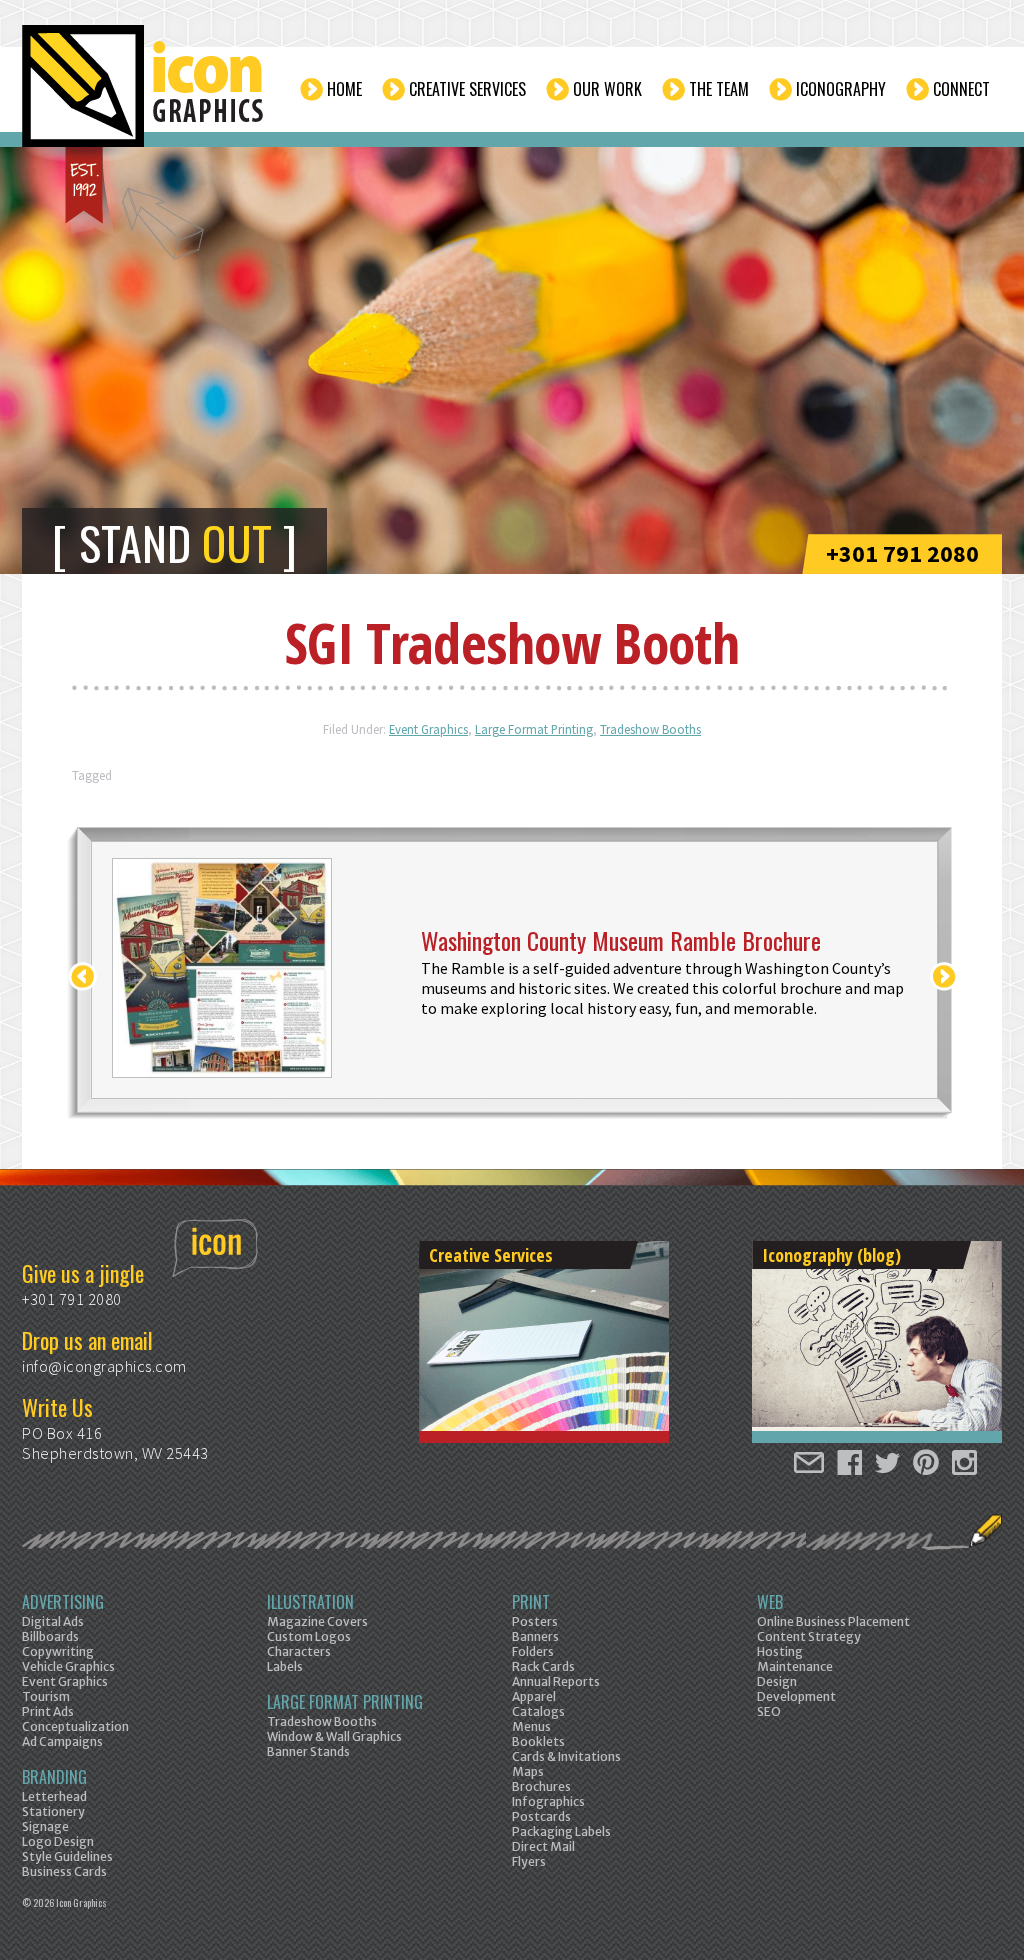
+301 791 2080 (902, 553)
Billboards (50, 1636)
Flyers (529, 1861)
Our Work (607, 89)
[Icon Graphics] (144, 97)
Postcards (541, 1816)
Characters (299, 1651)
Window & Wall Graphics (334, 1736)
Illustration (310, 1602)
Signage (45, 1826)
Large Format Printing (534, 729)
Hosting (780, 1651)
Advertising (63, 1602)
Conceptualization (75, 1726)
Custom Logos (309, 1636)
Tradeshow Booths (650, 729)
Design (777, 1681)
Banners (535, 1636)
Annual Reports (556, 1681)
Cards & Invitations (566, 1756)
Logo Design (58, 1841)
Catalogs (538, 1711)
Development (796, 1696)
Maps (528, 1771)
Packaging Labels (561, 1831)
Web (770, 1602)
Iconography (841, 89)
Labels (285, 1666)
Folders (533, 1651)
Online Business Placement (833, 1621)
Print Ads (48, 1711)
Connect (961, 89)
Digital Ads (53, 1621)
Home (344, 89)
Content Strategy (809, 1636)
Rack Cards (543, 1666)
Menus (531, 1726)
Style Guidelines (67, 1856)
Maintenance (795, 1666)
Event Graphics (428, 729)
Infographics (548, 1801)
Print (531, 1602)
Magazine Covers (317, 1621)
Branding (54, 1777)
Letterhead (54, 1796)
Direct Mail (543, 1846)
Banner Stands (308, 1751)
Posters (535, 1621)
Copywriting (58, 1651)
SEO (769, 1711)
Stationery (53, 1811)
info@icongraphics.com (104, 1366)
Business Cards (64, 1871)
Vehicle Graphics (68, 1666)
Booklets (538, 1741)
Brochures (541, 1786)
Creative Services (467, 89)
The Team (719, 89)
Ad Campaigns (62, 1741)
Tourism (46, 1696)
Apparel (534, 1696)
